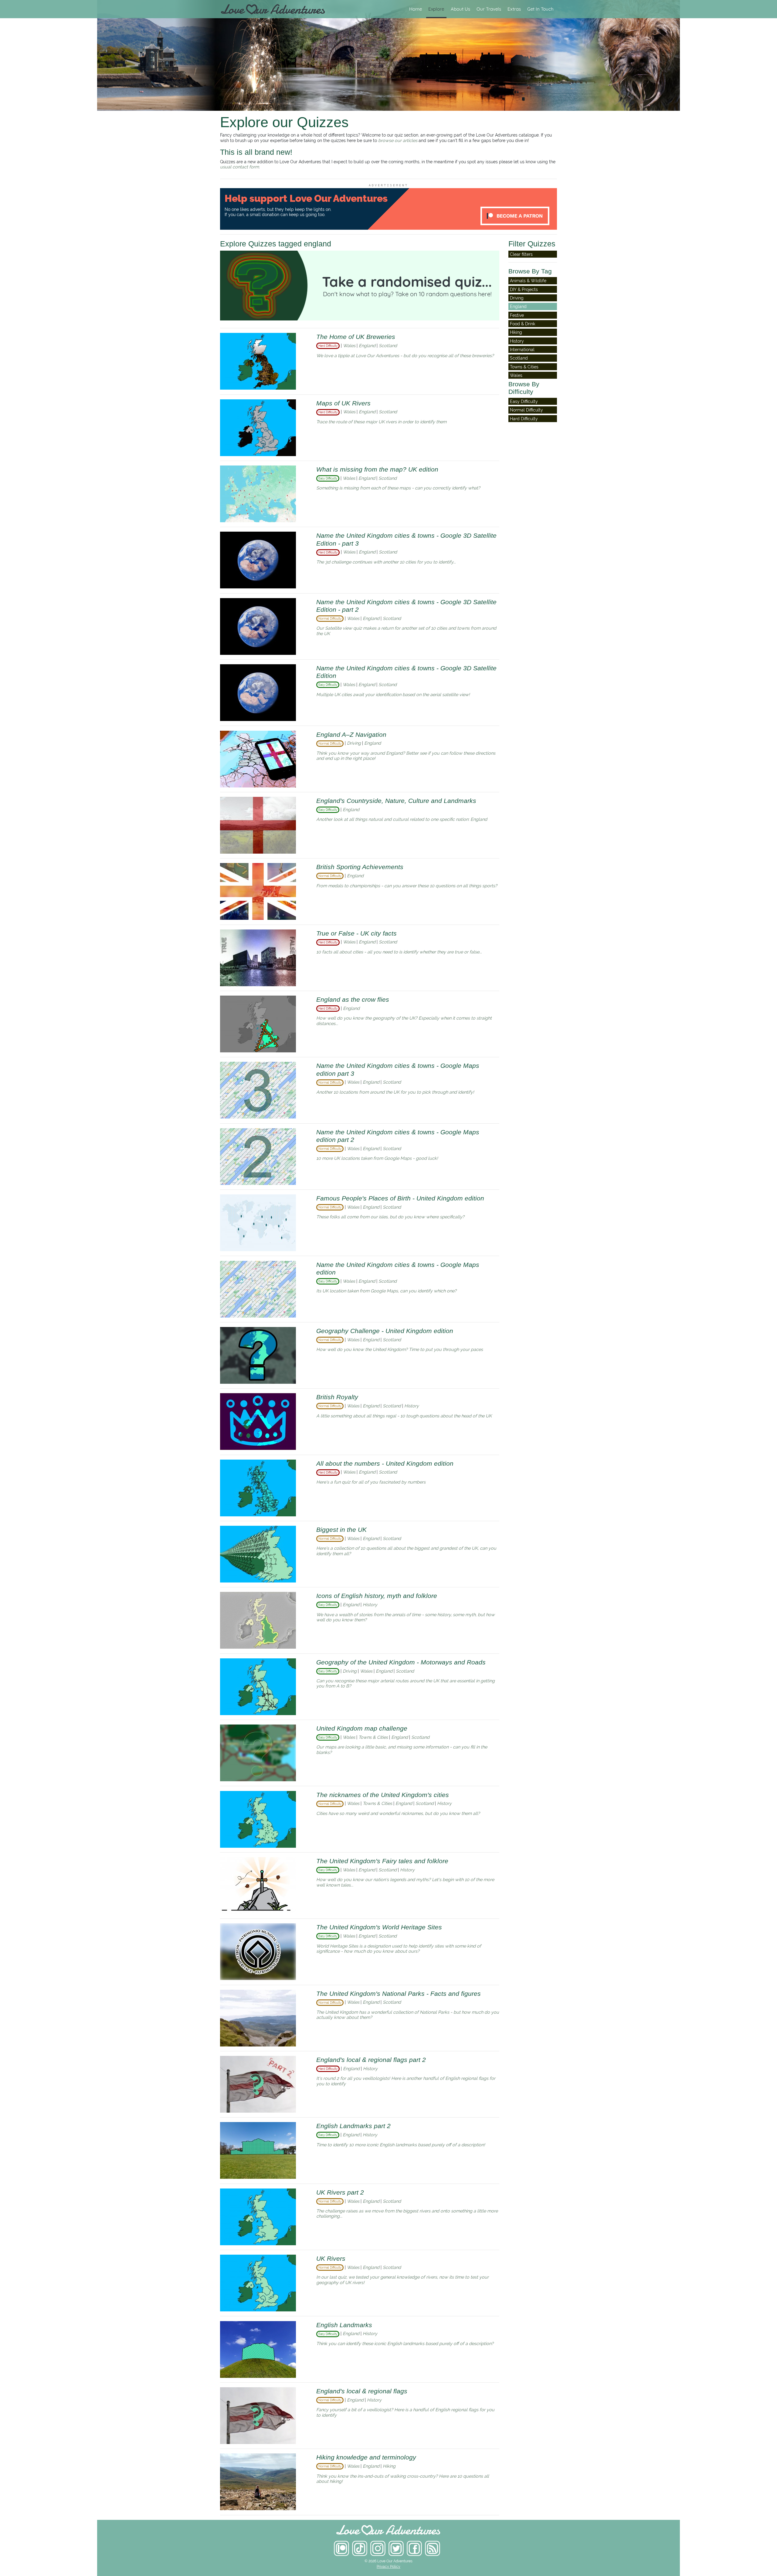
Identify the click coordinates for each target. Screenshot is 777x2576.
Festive (517, 315)
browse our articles (398, 140)
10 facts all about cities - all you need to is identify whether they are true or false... (399, 952)
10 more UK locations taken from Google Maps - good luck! (377, 1158)
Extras (514, 9)
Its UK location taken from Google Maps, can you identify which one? (386, 1291)
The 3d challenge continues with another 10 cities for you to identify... (386, 562)
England (368, 345)
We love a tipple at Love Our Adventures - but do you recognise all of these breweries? (405, 355)
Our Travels (489, 9)
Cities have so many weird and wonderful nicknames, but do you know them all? (398, 1813)
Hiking (389, 2466)
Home (416, 9)
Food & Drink (523, 324)
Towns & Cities (374, 1737)
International (522, 349)
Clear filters (521, 254)
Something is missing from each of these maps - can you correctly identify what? (398, 488)
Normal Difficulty (526, 410)
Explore (436, 9)
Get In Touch (540, 9)
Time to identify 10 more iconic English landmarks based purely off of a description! (401, 2145)
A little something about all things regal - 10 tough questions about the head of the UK (404, 1416)
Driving (355, 743)
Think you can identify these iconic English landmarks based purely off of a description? (405, 2343)
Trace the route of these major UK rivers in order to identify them (381, 422)
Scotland (388, 345)
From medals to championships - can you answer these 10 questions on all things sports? (407, 886)
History (412, 1406)
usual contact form (239, 167)
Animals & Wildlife (528, 281)
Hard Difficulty (524, 419)
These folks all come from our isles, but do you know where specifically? (390, 1217)
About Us (460, 9)
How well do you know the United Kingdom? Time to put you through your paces (400, 1349)
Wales (350, 345)
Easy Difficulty (524, 401)
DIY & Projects (524, 289)
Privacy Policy (388, 2567)
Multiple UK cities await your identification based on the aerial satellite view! (393, 694)
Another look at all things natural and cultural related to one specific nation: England (402, 819)
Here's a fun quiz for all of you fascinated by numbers (371, 1482)
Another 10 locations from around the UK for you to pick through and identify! (395, 1092)
